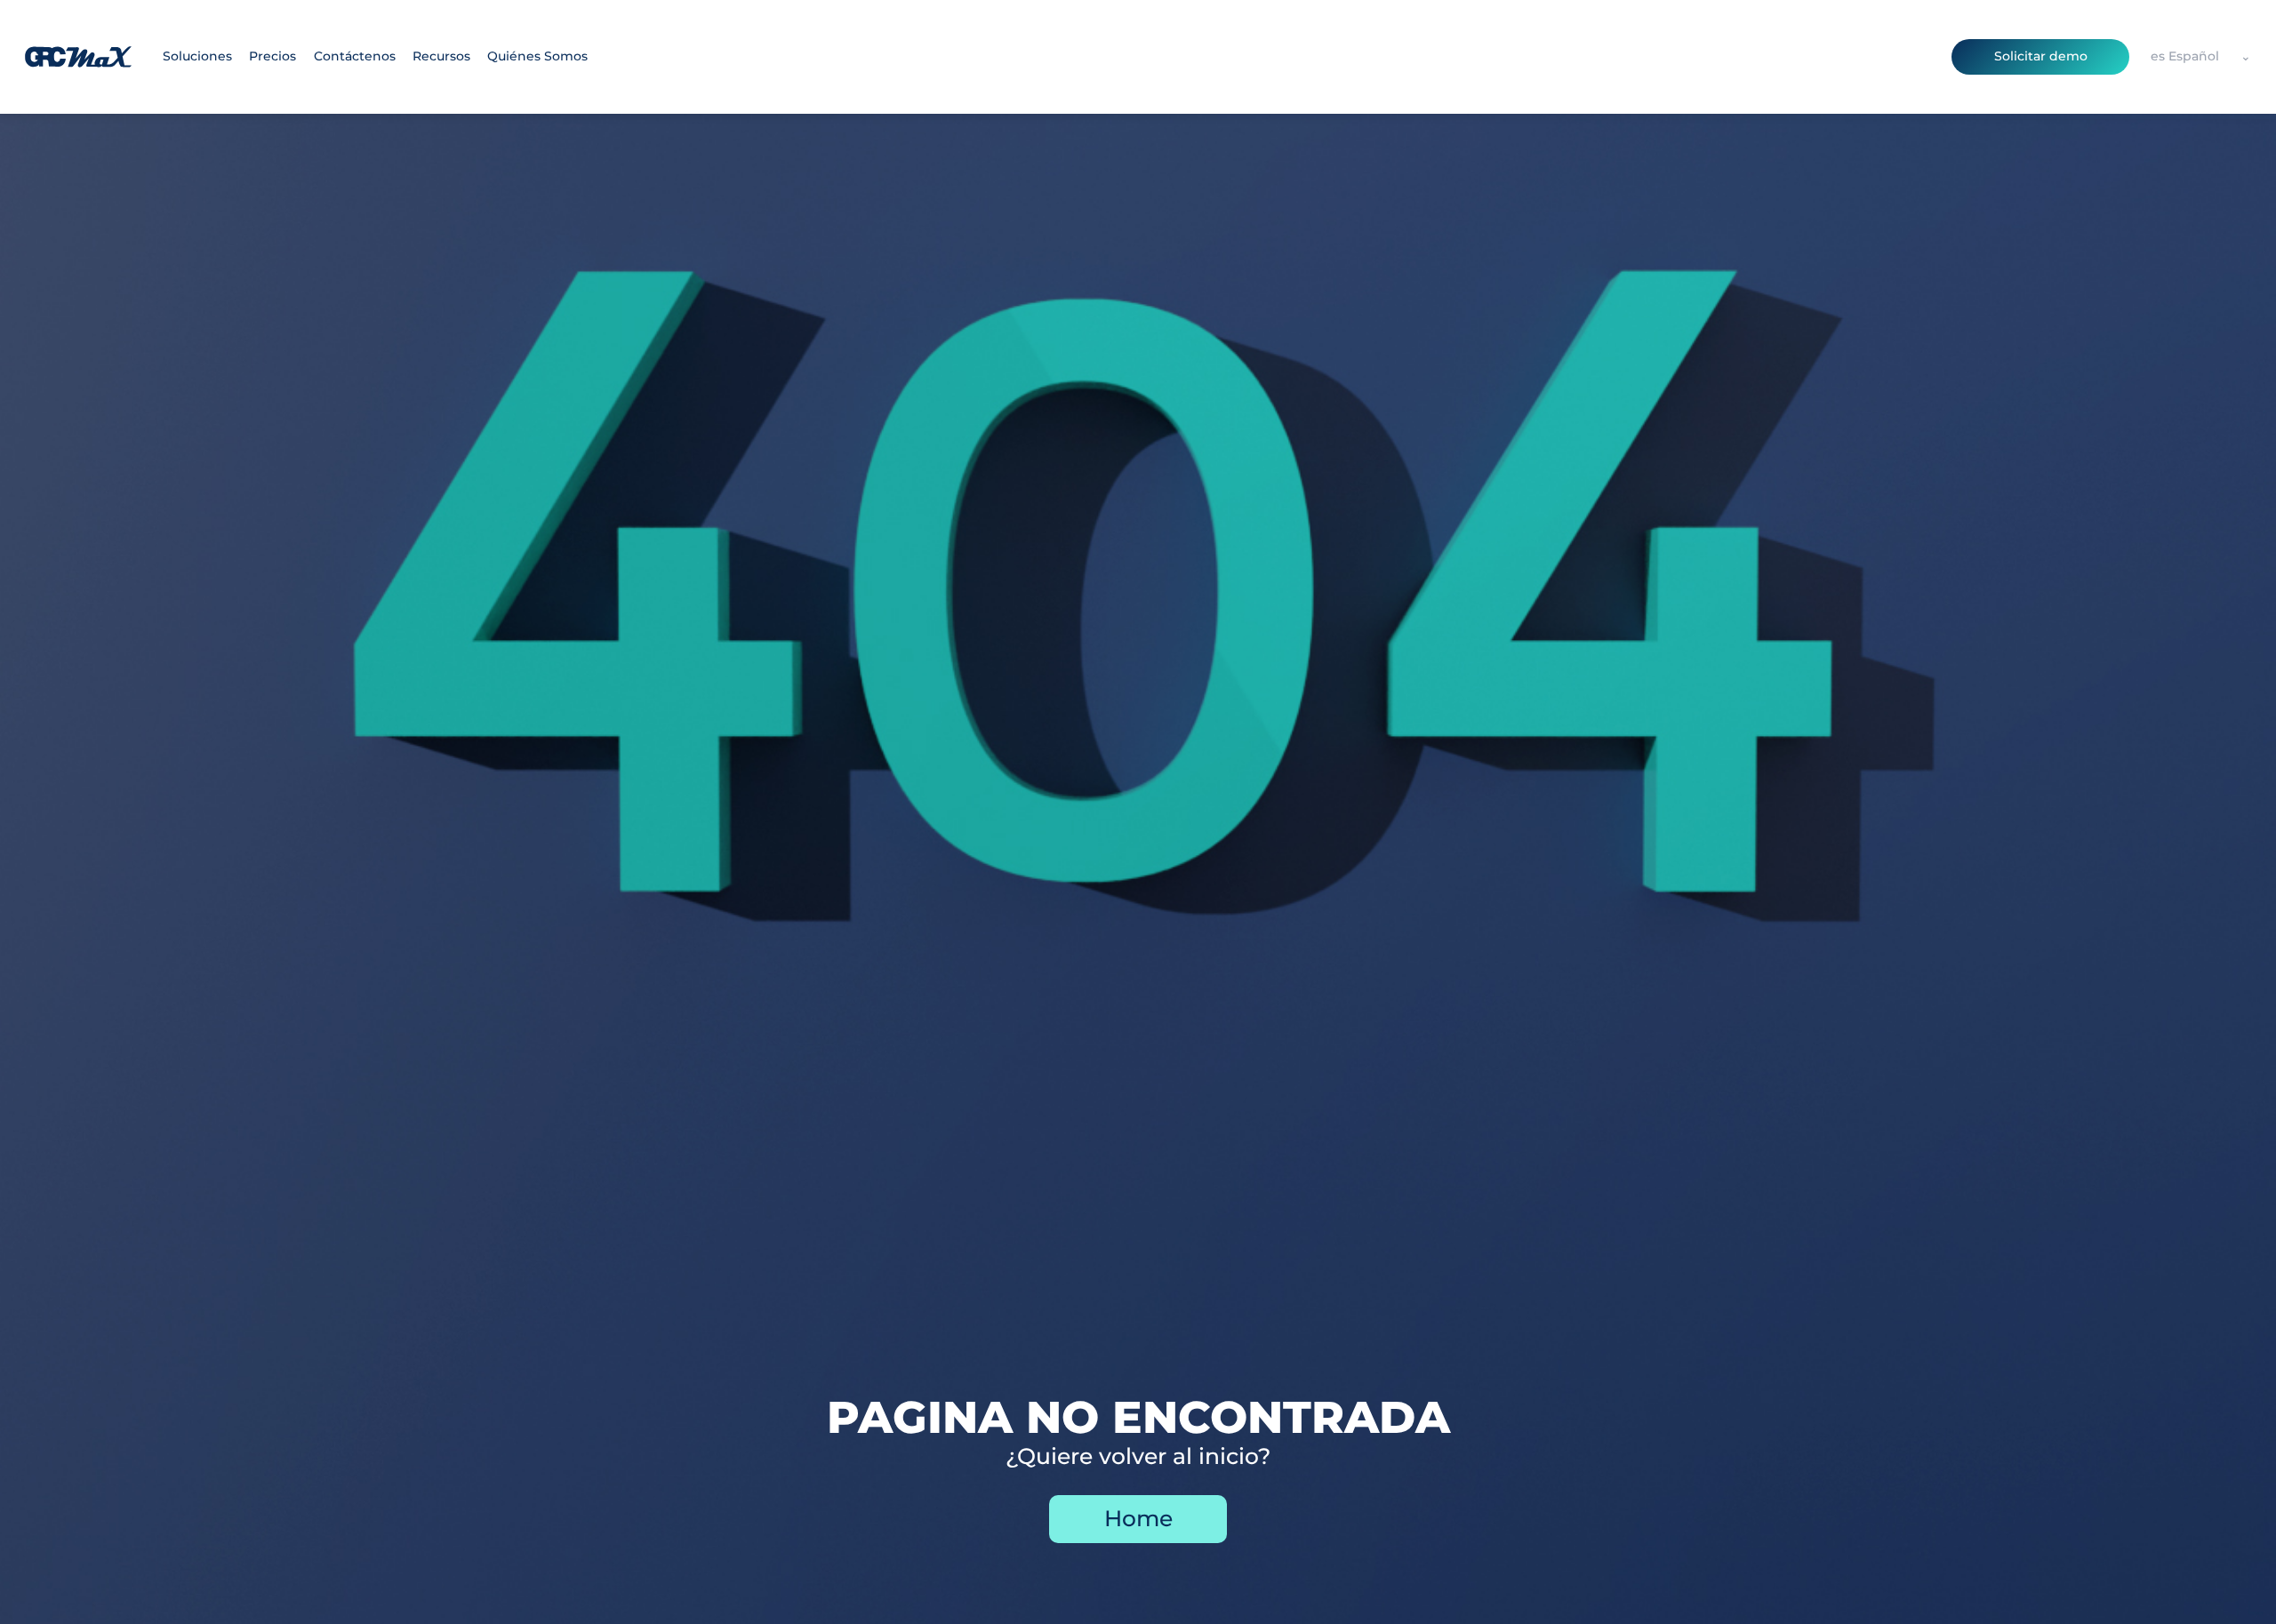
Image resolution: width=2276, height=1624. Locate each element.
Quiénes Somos (537, 56)
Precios (272, 56)
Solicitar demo (2041, 56)
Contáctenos (355, 56)
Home (1138, 1518)
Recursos (441, 56)
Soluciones (197, 56)
